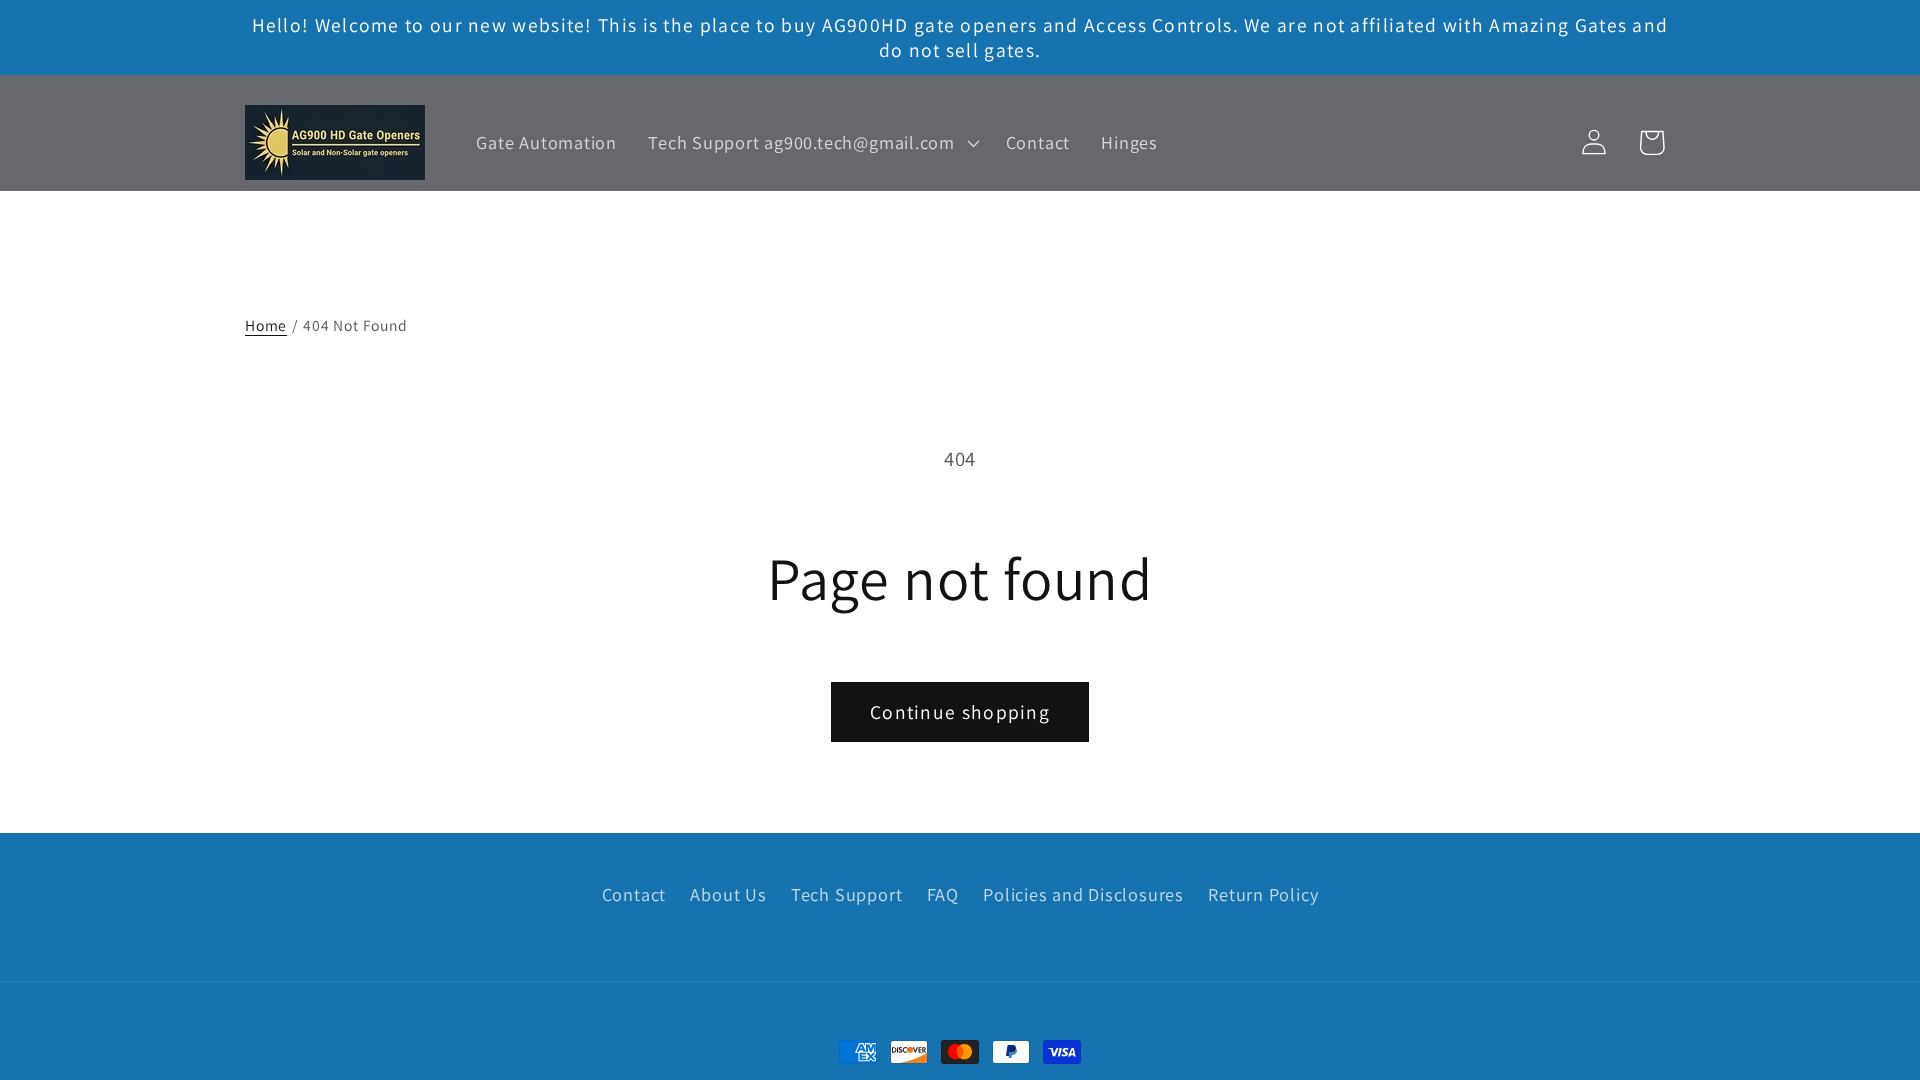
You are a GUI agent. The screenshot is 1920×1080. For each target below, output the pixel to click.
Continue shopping (960, 712)
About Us (728, 894)
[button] (811, 143)
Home (266, 325)
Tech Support (846, 894)
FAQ (943, 894)
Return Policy (1263, 894)
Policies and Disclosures (1083, 894)
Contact (634, 894)
